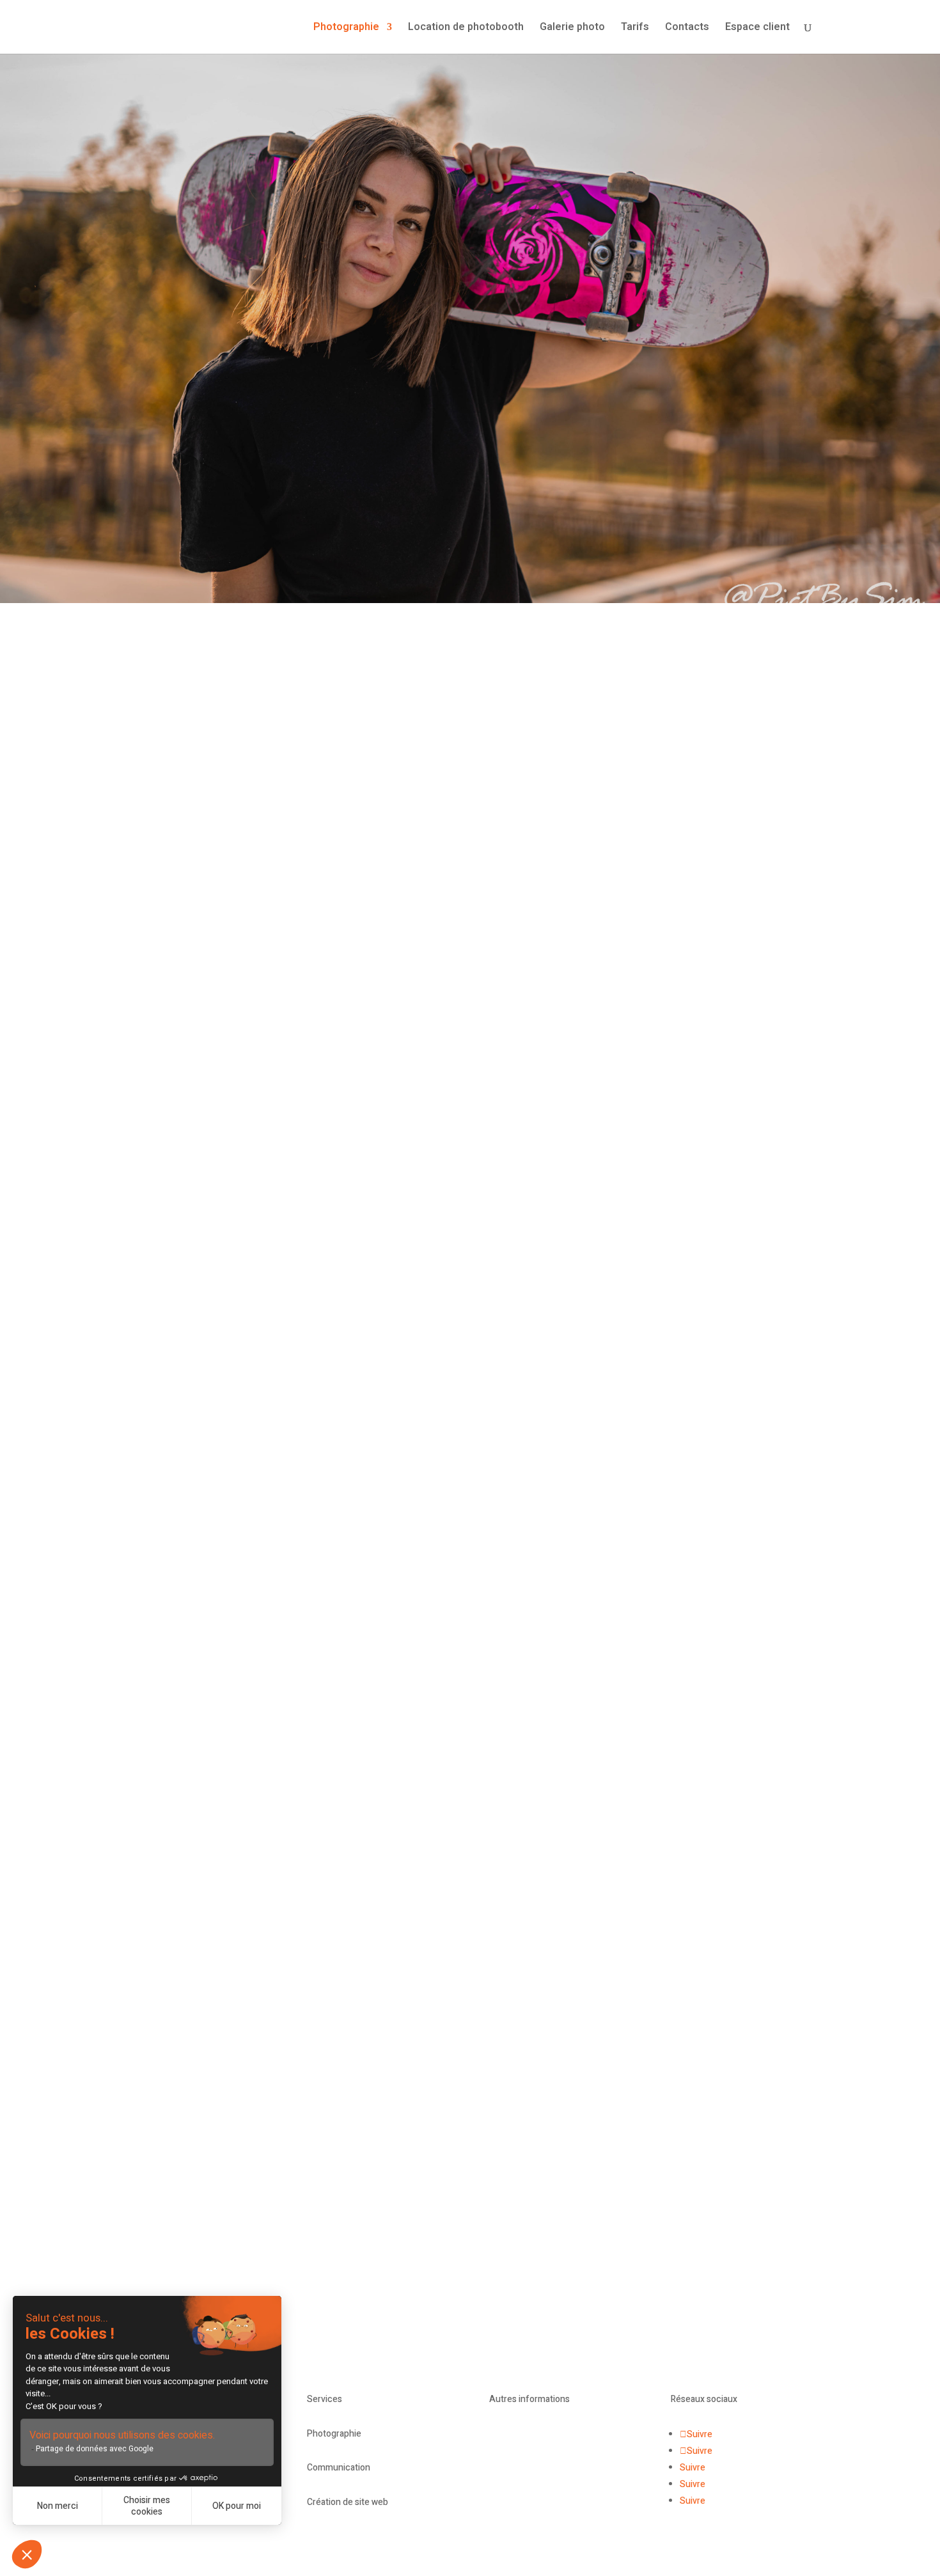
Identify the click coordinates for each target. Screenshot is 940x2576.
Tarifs (635, 28)
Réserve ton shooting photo (470, 430)
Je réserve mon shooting (576, 1505)
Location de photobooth (466, 28)
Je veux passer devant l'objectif (470, 2010)
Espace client (757, 28)
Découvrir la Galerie (297, 1235)
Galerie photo (572, 28)
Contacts (687, 28)
